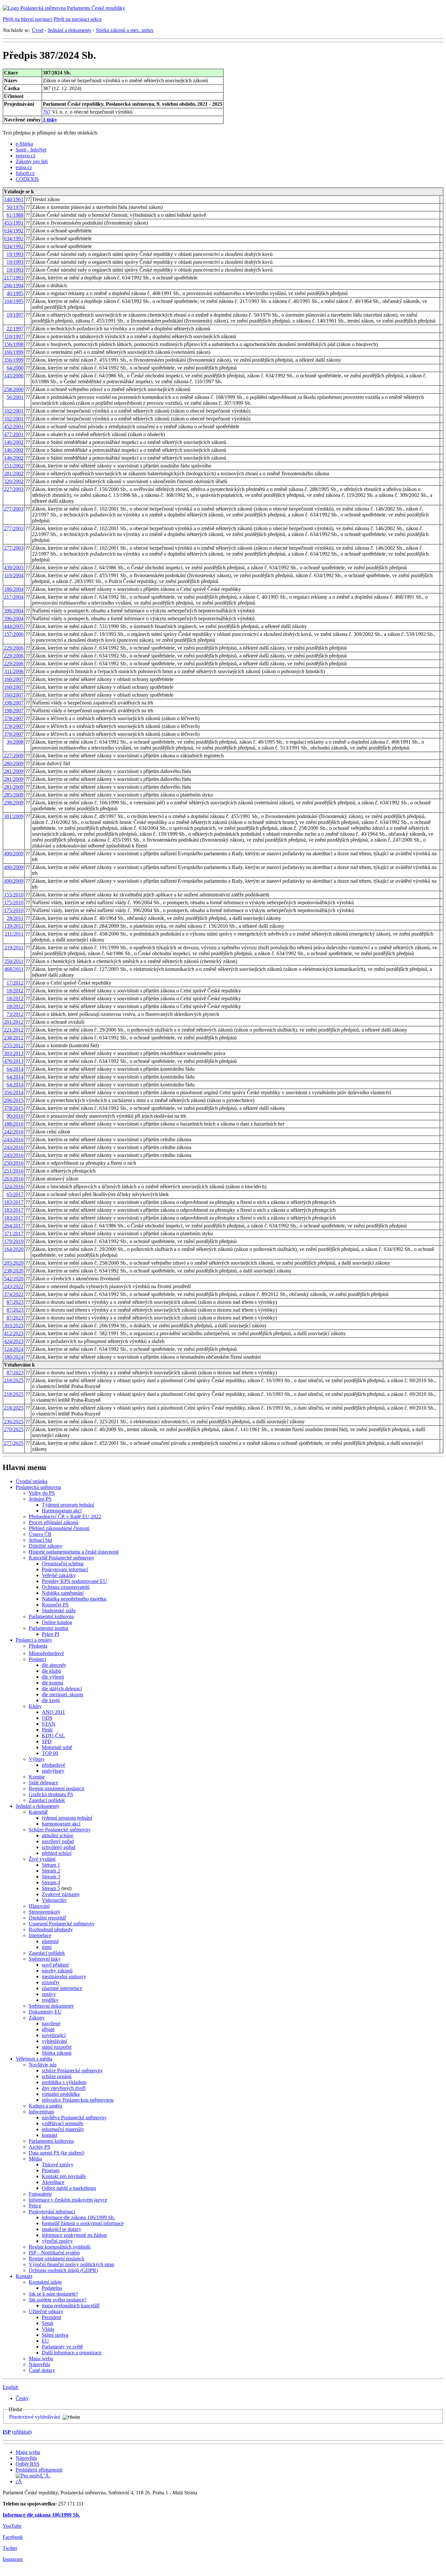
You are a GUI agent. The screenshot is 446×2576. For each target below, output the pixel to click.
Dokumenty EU (45, 2012)
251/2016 (14, 1171)
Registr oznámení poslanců (56, 1788)
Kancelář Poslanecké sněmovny (62, 1558)
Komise (37, 1777)
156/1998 (14, 344)
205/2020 (14, 1263)
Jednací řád (40, 1540)
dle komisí (52, 1683)
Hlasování (39, 1906)
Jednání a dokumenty (70, 30)
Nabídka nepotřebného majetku (74, 1599)
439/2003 (14, 568)
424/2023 (14, 1341)
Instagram (13, 2559)
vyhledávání (54, 2041)
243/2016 (14, 1139)
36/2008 (15, 742)
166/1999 (14, 352)
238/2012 (14, 1038)
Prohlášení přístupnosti (39, 2470)
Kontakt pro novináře (64, 2176)
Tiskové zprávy (58, 2165)
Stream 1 (51, 1865)
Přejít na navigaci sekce (78, 19)
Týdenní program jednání (68, 1505)
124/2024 (14, 1349)
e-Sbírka (24, 144)
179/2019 (14, 1241)
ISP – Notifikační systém (54, 2253)
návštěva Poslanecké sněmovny (74, 2118)
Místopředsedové (46, 1653)
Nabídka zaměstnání (63, 1593)
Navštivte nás (43, 2065)
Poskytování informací (65, 1569)
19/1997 (15, 315)
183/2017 (14, 1202)
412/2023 (14, 1333)
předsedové (54, 1765)
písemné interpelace (62, 1988)
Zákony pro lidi (32, 161)
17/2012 (15, 983)
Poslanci (37, 1659)
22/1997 (15, 329)
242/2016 (14, 1132)
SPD (47, 1741)
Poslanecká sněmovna (38, 1487)
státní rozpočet (57, 2047)
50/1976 (15, 207)
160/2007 (14, 679)
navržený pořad (58, 1841)
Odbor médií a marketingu (69, 2188)
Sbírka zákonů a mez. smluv (125, 30)
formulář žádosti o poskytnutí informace (83, 2223)
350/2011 (14, 961)
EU (45, 2341)
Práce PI (50, 1634)
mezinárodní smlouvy (64, 1976)
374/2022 (14, 1294)
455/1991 (14, 223)
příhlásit (22, 2432)
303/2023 (14, 1326)
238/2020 (14, 1271)
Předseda (38, 1646)
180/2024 (14, 1357)
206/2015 (14, 1100)
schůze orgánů (57, 2076)
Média (35, 2159)
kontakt (49, 2135)
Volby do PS (42, 1493)
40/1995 (15, 293)
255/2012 (14, 1045)
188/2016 (14, 1124)
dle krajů (51, 1700)
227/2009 (14, 756)
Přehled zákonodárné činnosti (59, 1528)
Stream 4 (51, 1882)
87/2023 (15, 1302)
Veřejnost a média (34, 2059)
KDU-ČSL (53, 1736)
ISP (7, 2432)
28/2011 (15, 918)
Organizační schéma (63, 1564)
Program (51, 2170)
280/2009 (14, 763)
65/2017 (15, 1194)
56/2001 (15, 397)
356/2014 (14, 1092)
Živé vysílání (42, 1859)
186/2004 (14, 589)
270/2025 (14, 1429)
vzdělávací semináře (63, 2123)
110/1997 (14, 336)
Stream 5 (51, 1888)
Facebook (13, 2537)
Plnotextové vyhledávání (35, 2417)
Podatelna (52, 2288)
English (10, 2387)
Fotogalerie (40, 2194)
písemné (50, 1941)
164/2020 (14, 1249)
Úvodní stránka (32, 1481)
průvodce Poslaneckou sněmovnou (78, 2100)
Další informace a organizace (72, 2353)
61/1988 (15, 215)
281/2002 (14, 474)
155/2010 (14, 895)
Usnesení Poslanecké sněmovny (62, 1924)
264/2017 (14, 1226)
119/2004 (14, 575)
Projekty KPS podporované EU (74, 1581)
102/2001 (14, 411)
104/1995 (14, 301)
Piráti (47, 1730)
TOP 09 (50, 1753)
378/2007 (14, 718)
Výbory (37, 1759)
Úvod (38, 30)
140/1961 (14, 199)
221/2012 (14, 1030)
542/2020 (14, 1279)
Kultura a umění (45, 2106)
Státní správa (55, 2335)
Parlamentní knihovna (51, 1616)
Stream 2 (51, 1871)
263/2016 (14, 1179)
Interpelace (40, 1935)
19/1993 (15, 254)
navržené (51, 2023)
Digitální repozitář (47, 1918)
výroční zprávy (57, 2241)
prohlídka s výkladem (64, 2082)
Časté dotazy (42, 2370)
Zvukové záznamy (61, 1894)
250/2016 (14, 1163)
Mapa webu (41, 2358)
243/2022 (14, 1286)
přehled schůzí (57, 1853)
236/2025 (14, 1422)
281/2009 (14, 771)
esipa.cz (24, 167)
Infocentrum (41, 2112)
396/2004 (14, 611)
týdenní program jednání (67, 1818)
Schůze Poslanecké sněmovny (60, 1830)
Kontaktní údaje (45, 2282)
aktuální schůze (58, 1835)
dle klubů (51, 1671)
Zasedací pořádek (47, 1800)
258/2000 (14, 389)
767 (47, 112)
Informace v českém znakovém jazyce (68, 2200)
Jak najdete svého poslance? (58, 2300)
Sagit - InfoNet (31, 150)
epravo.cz (26, 156)
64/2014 (15, 1069)
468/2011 (14, 969)
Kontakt (24, 2276)
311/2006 (14, 671)
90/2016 (15, 1116)
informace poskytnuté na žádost (74, 2235)
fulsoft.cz (25, 173)
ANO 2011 (53, 1712)
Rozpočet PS (55, 1605)
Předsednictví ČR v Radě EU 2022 (65, 1517)
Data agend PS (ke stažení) (56, 2153)
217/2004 (14, 597)
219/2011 (14, 948)
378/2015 (14, 1108)
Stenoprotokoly (45, 1912)
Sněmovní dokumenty (51, 2006)
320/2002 (14, 481)
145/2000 (14, 376)
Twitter (10, 2548)
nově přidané (55, 1965)
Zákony (37, 2018)
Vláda (48, 2329)
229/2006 (14, 648)
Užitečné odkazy (46, 2311)
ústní (47, 1947)
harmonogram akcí (61, 1824)
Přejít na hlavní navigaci (27, 19)
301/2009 (14, 816)
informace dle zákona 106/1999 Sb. (78, 2217)
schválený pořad (59, 1847)
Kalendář (38, 1812)
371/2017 (14, 1233)
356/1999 (14, 360)
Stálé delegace (43, 1783)
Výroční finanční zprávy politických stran (72, 2264)
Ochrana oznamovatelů (66, 1587)
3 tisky (50, 120)
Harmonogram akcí (62, 1511)
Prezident (51, 2317)
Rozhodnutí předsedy (51, 1929)
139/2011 (14, 926)
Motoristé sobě (57, 1747)
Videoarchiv (54, 1900)
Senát (48, 2323)
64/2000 (15, 368)
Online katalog (57, 1622)
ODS (47, 1718)
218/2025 (14, 1380)
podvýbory (53, 1771)
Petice (35, 2206)
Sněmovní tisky (45, 1959)
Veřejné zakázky (59, 1575)
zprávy (49, 1994)
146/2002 (14, 442)
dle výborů (53, 1677)
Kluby (35, 1706)
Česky (22, 2398)
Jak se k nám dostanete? (53, 2294)
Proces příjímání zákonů (54, 1522)
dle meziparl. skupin (63, 1694)
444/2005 (14, 626)
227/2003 (14, 489)
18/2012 (15, 991)
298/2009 (14, 803)
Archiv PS (40, 2147)
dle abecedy (54, 1665)
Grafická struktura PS (51, 1794)
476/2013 (14, 1061)
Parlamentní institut (48, 1628)
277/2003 (14, 509)
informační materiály (63, 2129)
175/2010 (14, 902)
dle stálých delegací (62, 1689)
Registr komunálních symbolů (60, 2247)
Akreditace (53, 2182)
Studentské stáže (59, 1611)
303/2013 (14, 1053)
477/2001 (14, 434)
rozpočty (51, 1982)
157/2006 (14, 634)
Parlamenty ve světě (62, 2347)
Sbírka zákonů (57, 2053)
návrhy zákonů (57, 1971)
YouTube (12, 2526)
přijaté (48, 2029)
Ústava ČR (40, 1534)
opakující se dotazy (62, 2229)
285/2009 (14, 795)
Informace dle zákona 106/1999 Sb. (41, 2515)
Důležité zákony (46, 1546)
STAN (49, 1724)
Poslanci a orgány (34, 1640)
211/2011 (14, 934)
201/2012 (14, 1022)
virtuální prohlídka (61, 2094)
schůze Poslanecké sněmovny (72, 2070)
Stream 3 (51, 1877)
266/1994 (14, 285)
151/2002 (14, 466)
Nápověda (39, 2364)
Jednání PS (40, 1499)
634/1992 (14, 231)
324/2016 (14, 1186)
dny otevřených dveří (64, 2088)
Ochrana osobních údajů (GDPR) (63, 2270)
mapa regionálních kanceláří (71, 2306)
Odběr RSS (28, 2464)
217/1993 (14, 278)
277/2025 (14, 1443)
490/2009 (14, 853)
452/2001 (14, 427)
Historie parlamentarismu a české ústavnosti (74, 1552)
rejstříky (50, 2000)
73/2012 (15, 1014)
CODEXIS (27, 179)
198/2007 (14, 703)
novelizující (54, 2035)
